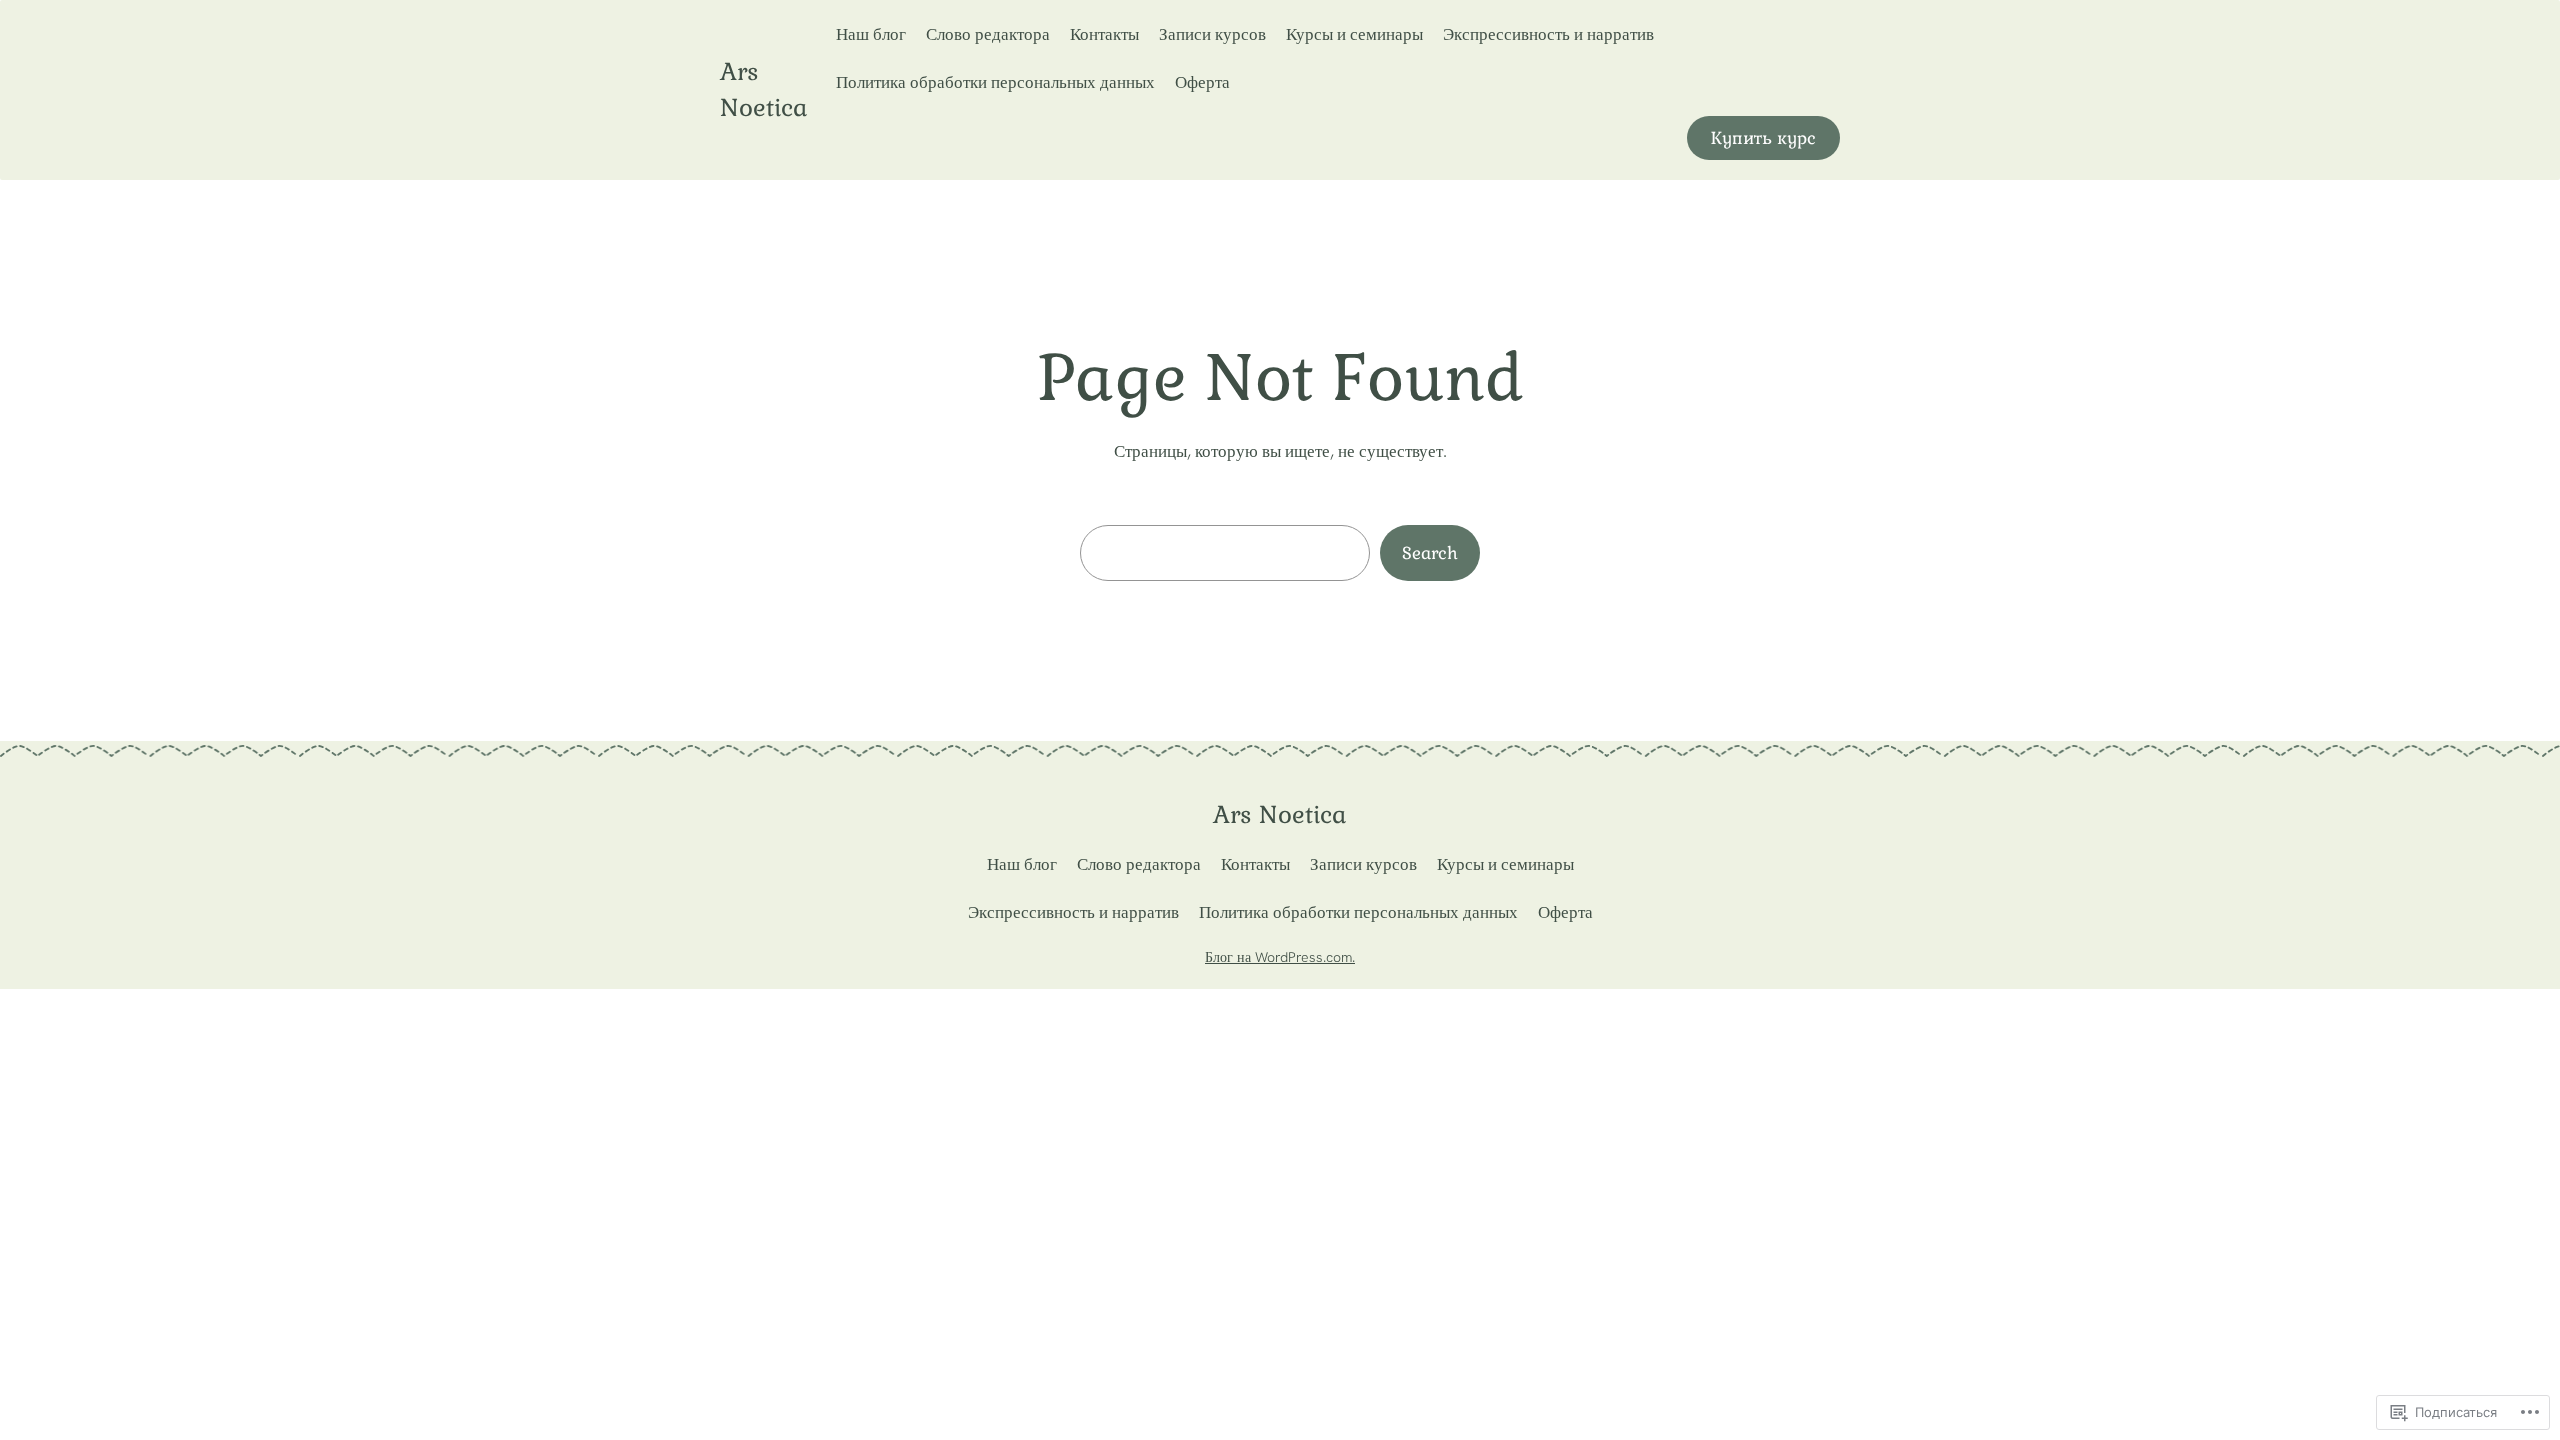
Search (1430, 553)
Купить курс (1763, 138)
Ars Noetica (1280, 814)
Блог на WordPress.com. (1280, 957)
